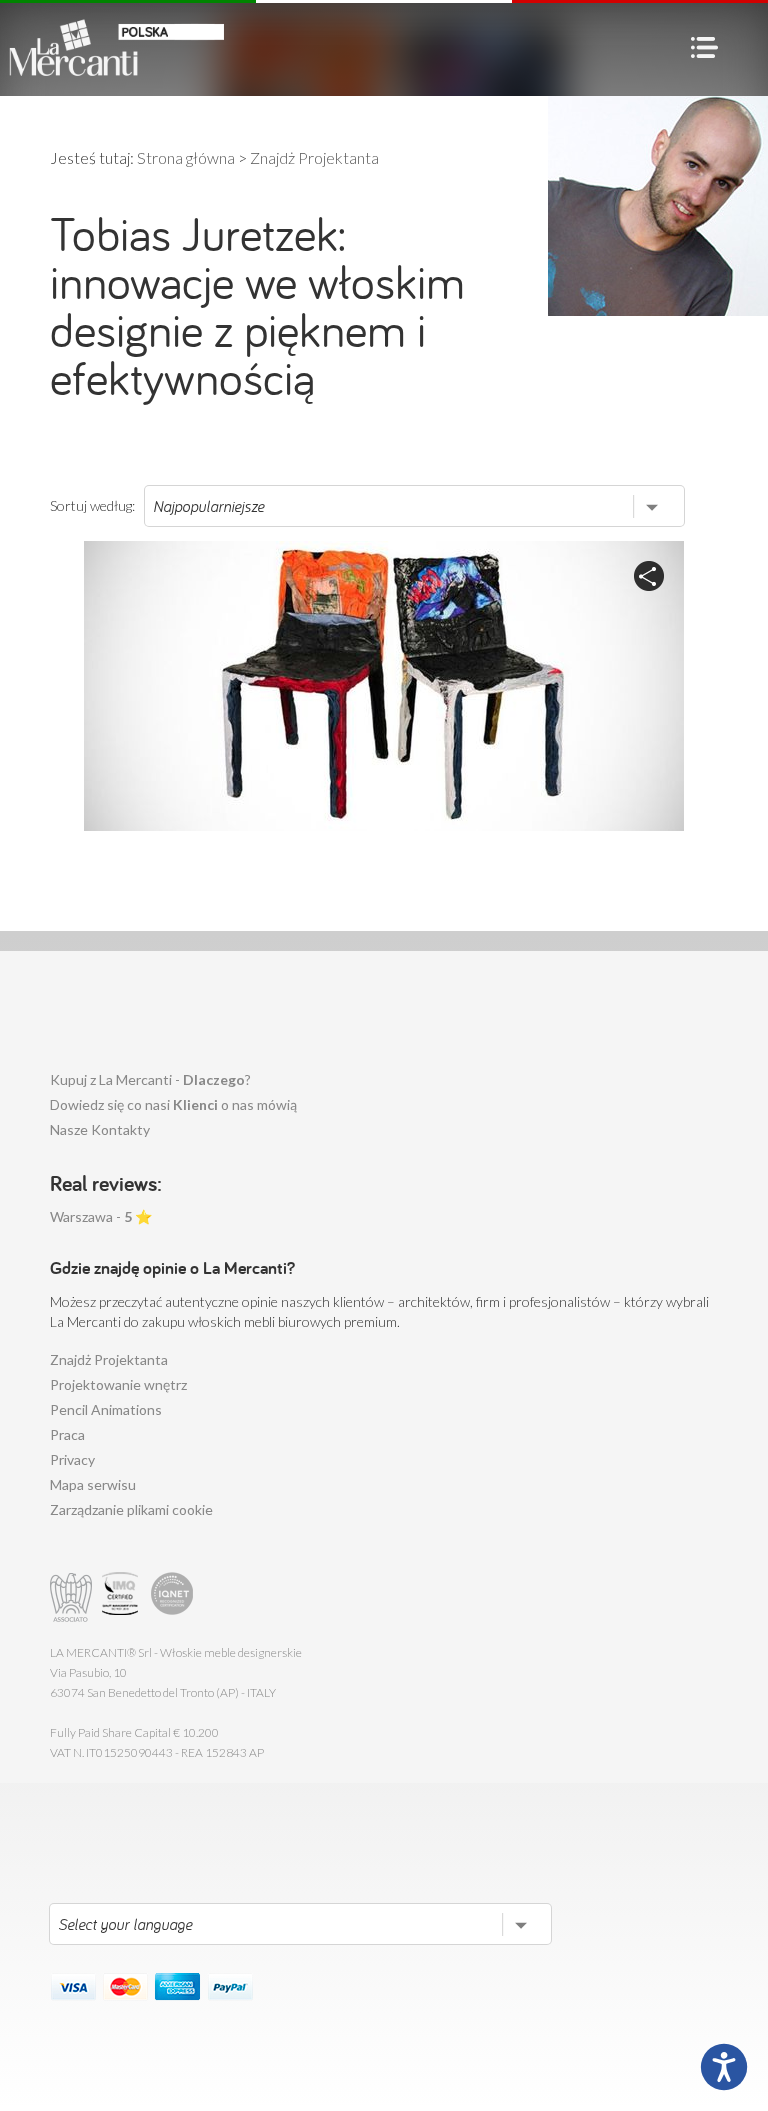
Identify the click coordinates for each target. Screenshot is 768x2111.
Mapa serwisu (93, 1484)
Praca (67, 1434)
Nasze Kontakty (100, 1129)
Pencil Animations (106, 1409)
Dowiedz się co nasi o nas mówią (173, 1104)
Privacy (72, 1459)
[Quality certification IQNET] (172, 1597)
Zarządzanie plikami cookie (131, 1509)
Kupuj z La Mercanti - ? (150, 1079)
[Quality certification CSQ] (122, 1597)
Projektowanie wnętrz (118, 1384)
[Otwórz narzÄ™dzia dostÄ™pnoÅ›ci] (724, 2067)
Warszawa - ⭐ (101, 1216)
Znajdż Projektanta (109, 1359)
